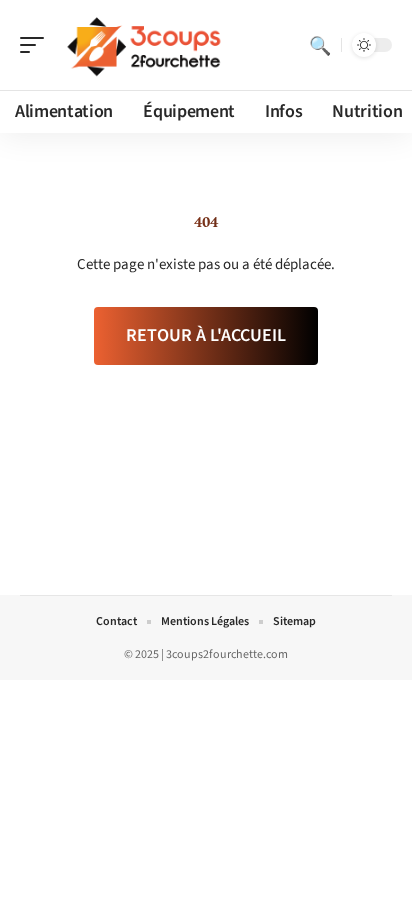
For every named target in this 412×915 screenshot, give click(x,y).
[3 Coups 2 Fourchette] (144, 45)
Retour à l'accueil (206, 335)
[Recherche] (320, 45)
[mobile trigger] (37, 45)
